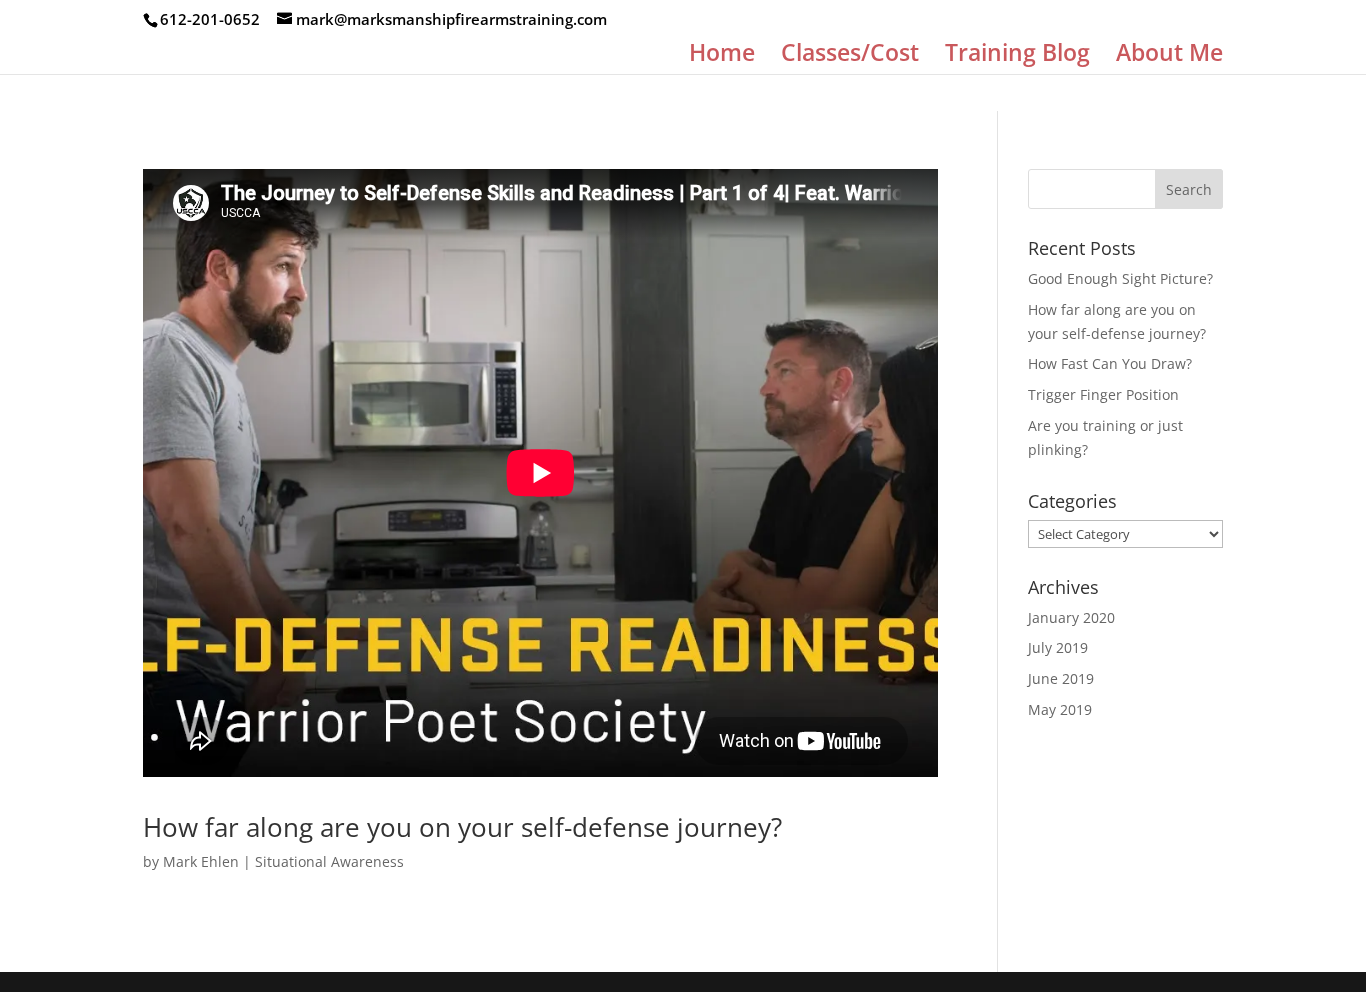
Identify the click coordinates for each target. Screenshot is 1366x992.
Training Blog (1017, 56)
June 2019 (1061, 678)
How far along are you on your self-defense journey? (462, 827)
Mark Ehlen (201, 861)
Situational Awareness (329, 861)
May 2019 (1060, 709)
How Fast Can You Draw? (1110, 363)
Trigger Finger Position (1103, 394)
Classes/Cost (850, 56)
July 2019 (1058, 647)
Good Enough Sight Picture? (1120, 278)
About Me (1169, 56)
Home (722, 56)
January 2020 (1071, 617)
